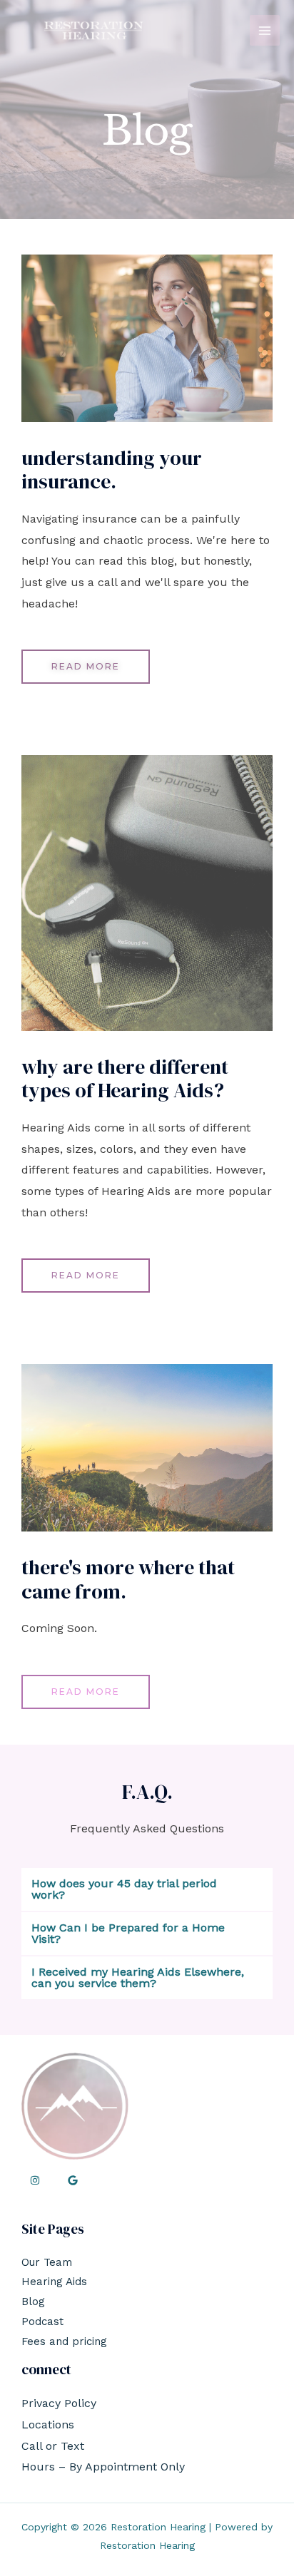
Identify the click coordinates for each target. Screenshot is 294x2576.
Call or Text (53, 2446)
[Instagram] (35, 2180)
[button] (147, 1889)
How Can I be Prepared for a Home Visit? (128, 1933)
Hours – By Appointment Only (103, 2467)
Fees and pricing (64, 2341)
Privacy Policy (59, 2403)
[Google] (73, 2180)
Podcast (42, 2321)
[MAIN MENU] (265, 30)
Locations (48, 2424)
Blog (33, 2302)
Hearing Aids (54, 2282)
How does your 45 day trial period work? (124, 1889)
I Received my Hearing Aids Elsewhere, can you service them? (138, 1977)
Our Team (47, 2262)
